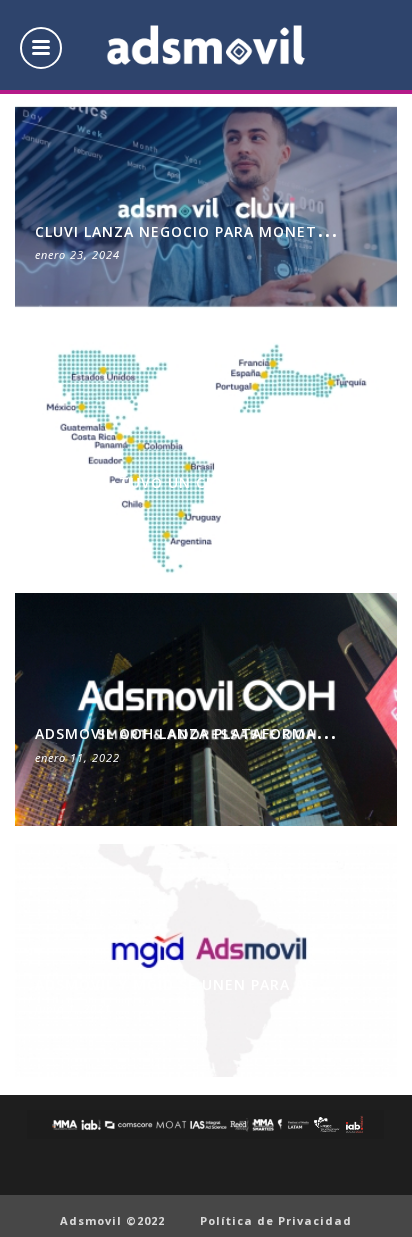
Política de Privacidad (276, 1220)
